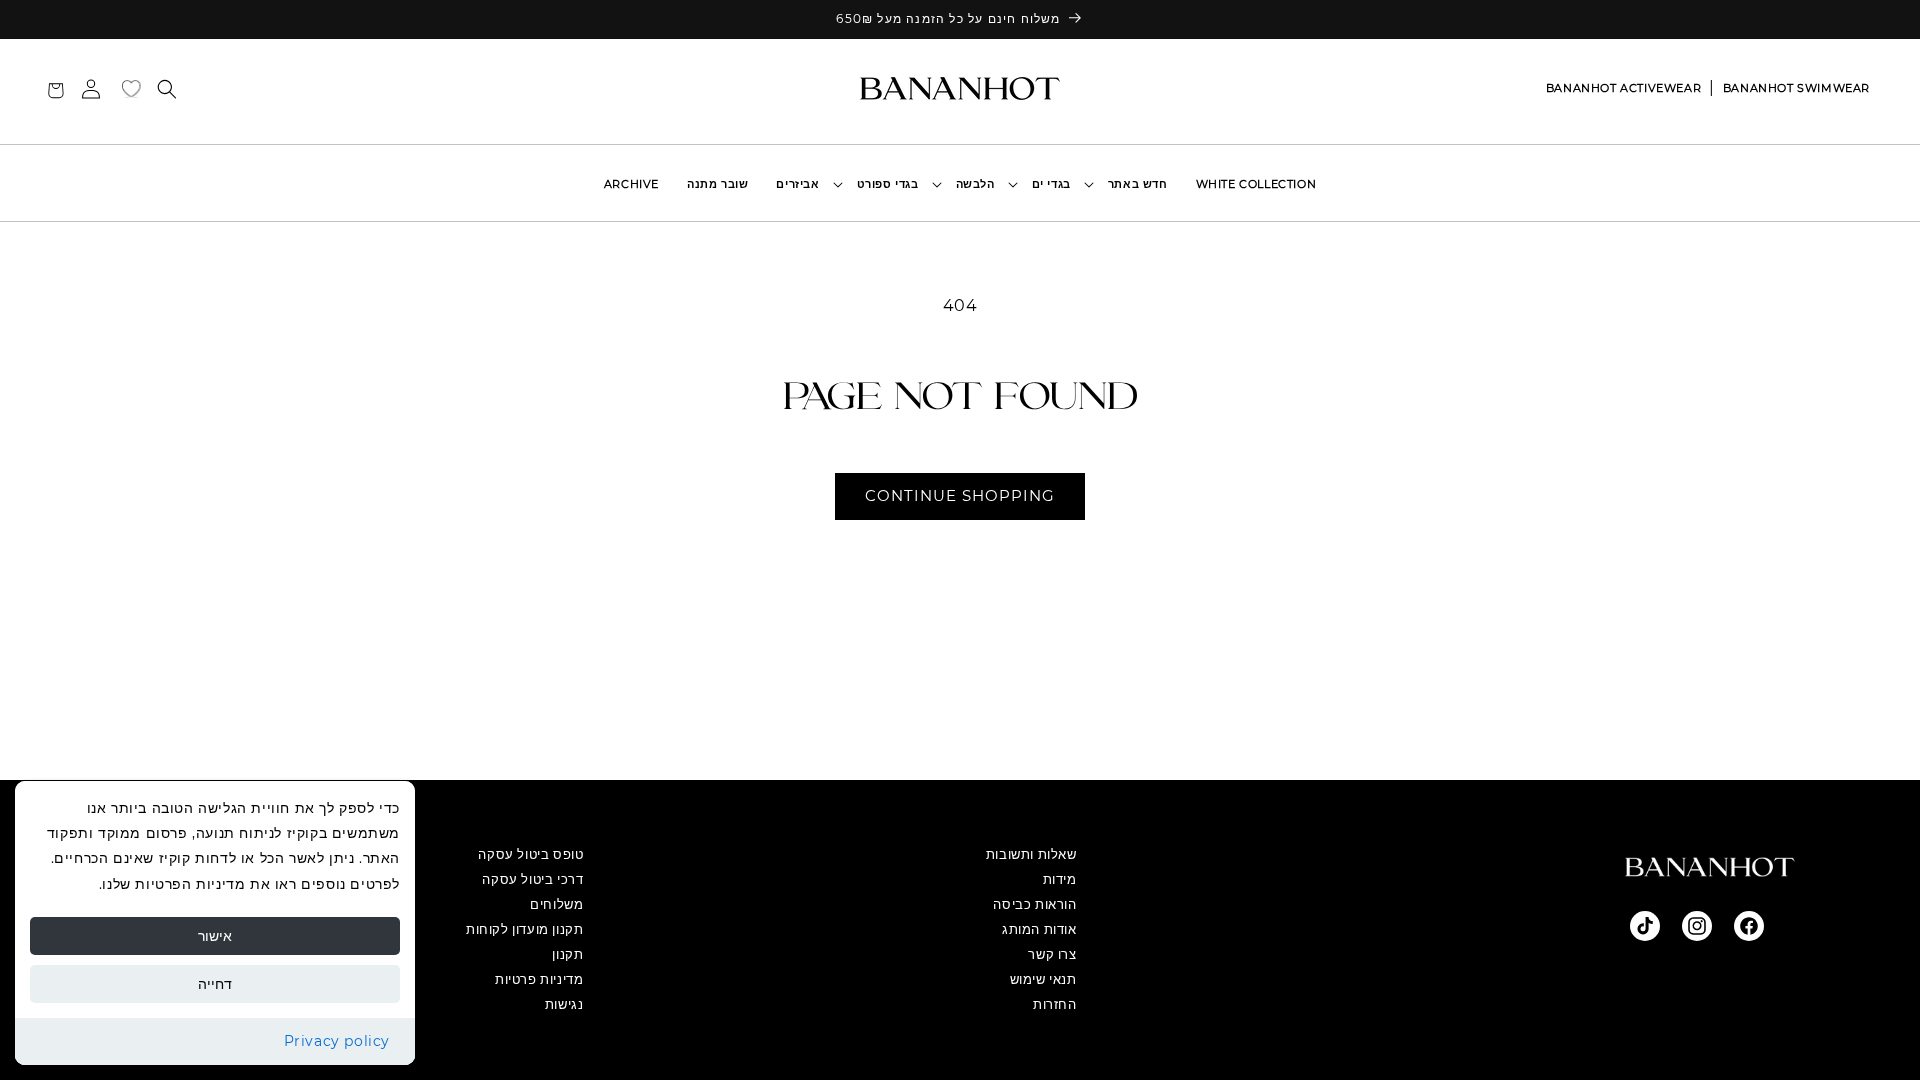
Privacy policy (337, 1041)
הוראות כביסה (1034, 904)
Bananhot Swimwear (1796, 88)
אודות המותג (1039, 929)
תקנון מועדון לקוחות (524, 929)
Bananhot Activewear (1623, 88)
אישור (215, 936)
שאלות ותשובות (1031, 854)
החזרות (1055, 1004)
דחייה (215, 984)
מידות (1060, 879)
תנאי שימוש (1043, 979)
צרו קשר (1052, 954)
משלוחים (556, 904)
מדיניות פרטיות (539, 979)
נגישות (564, 1004)
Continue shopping (960, 495)
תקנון (567, 954)
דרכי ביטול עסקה (532, 879)
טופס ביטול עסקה (530, 854)
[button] (1056, 184)
